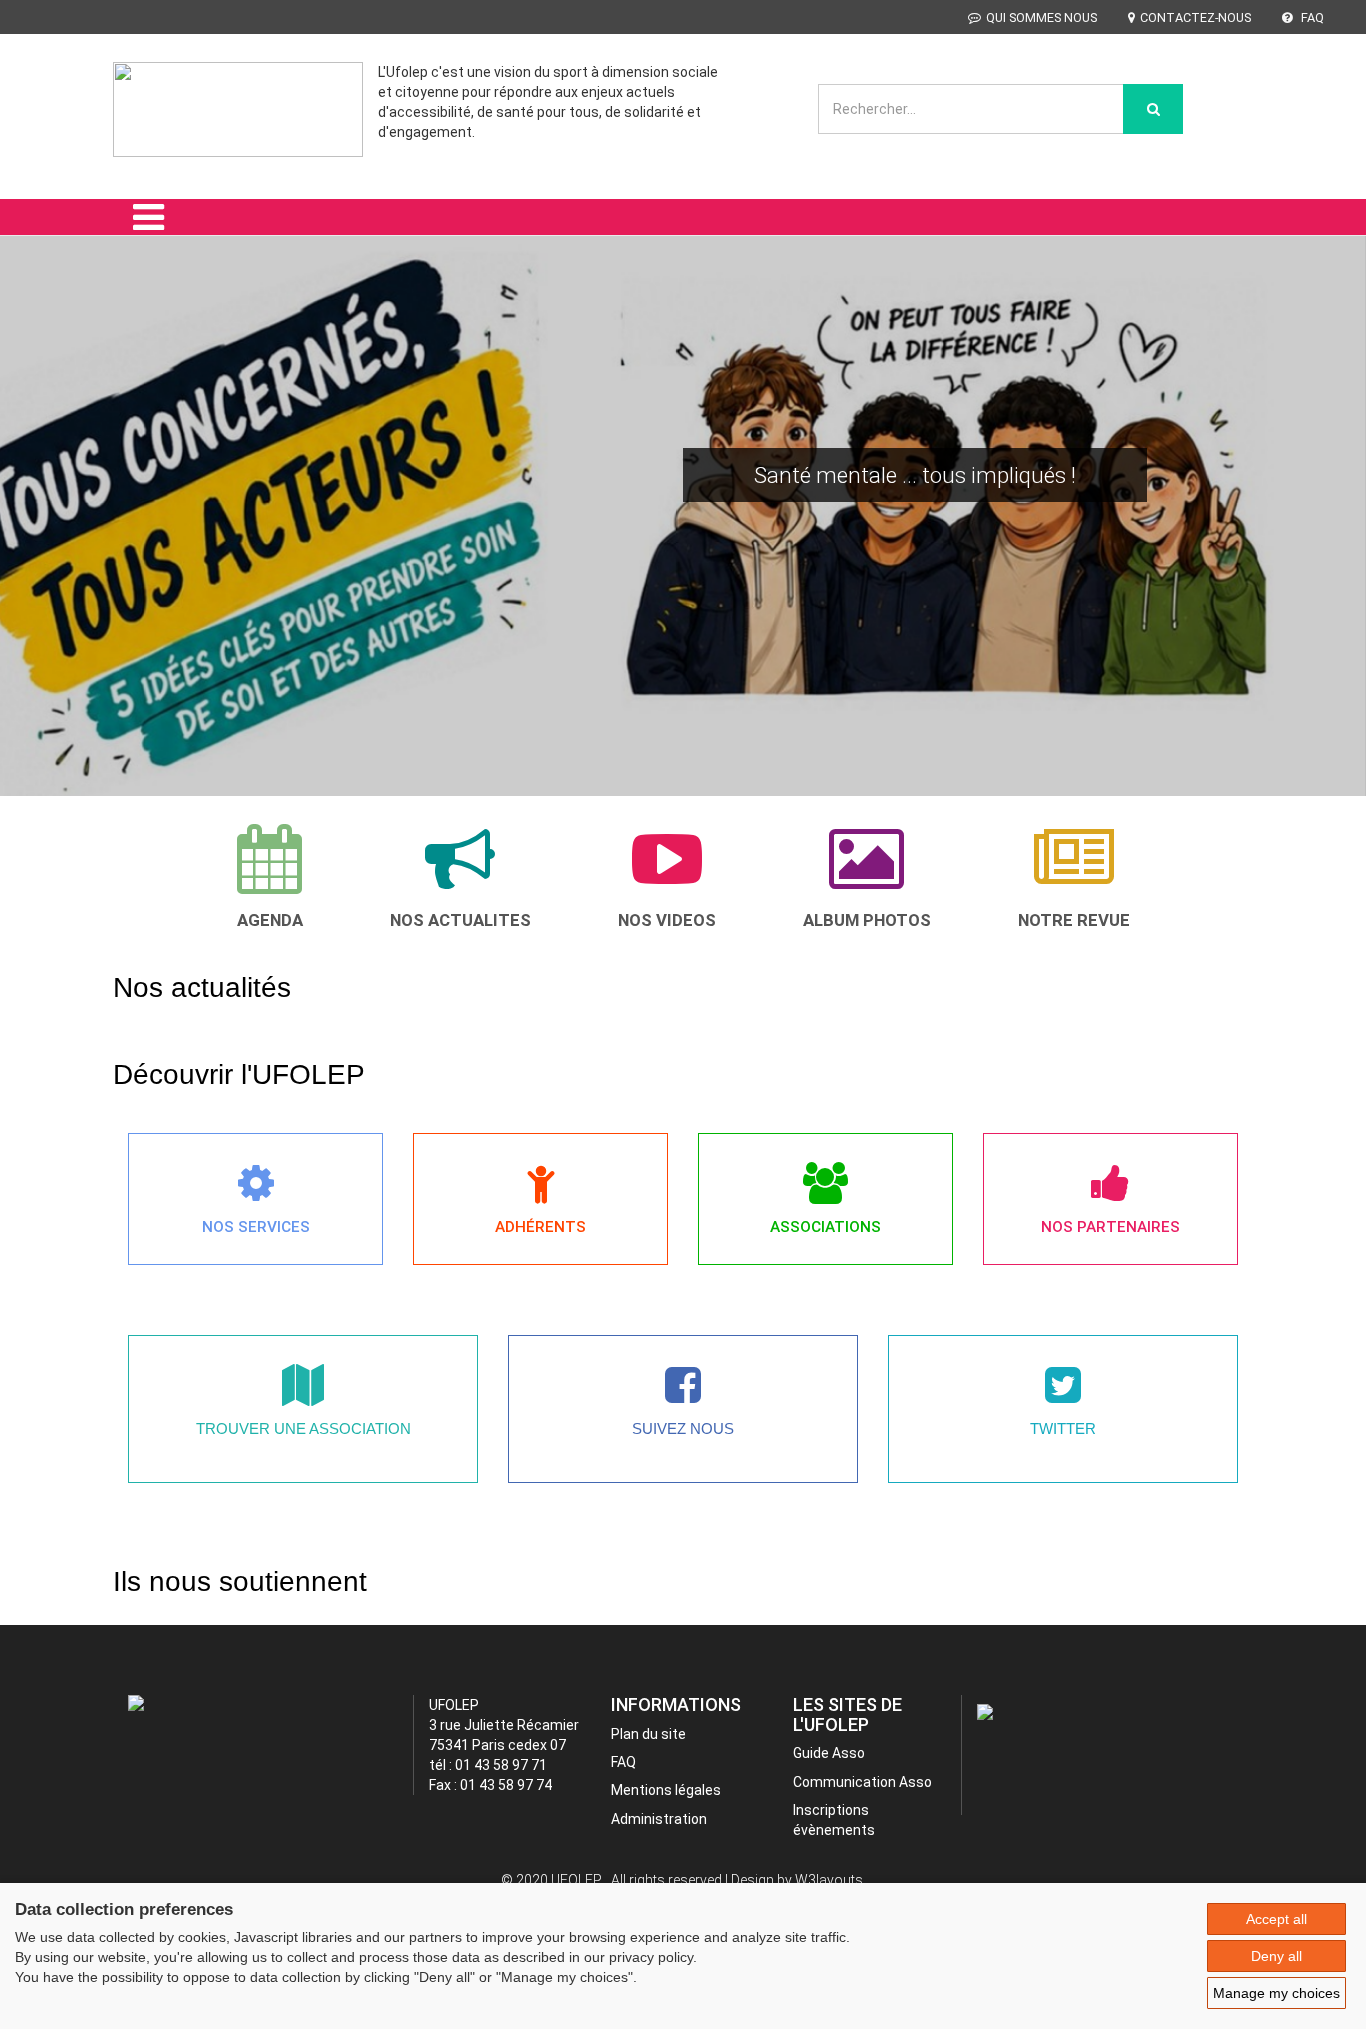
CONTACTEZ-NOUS (1195, 17)
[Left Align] (1153, 109)
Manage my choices (1276, 1993)
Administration (659, 1819)
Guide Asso (829, 1753)
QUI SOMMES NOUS (1041, 17)
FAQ (1311, 17)
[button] (41, 543)
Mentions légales (666, 1790)
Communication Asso (862, 1782)
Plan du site (648, 1734)
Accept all (1276, 1919)
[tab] (270, 876)
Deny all (1276, 1956)
